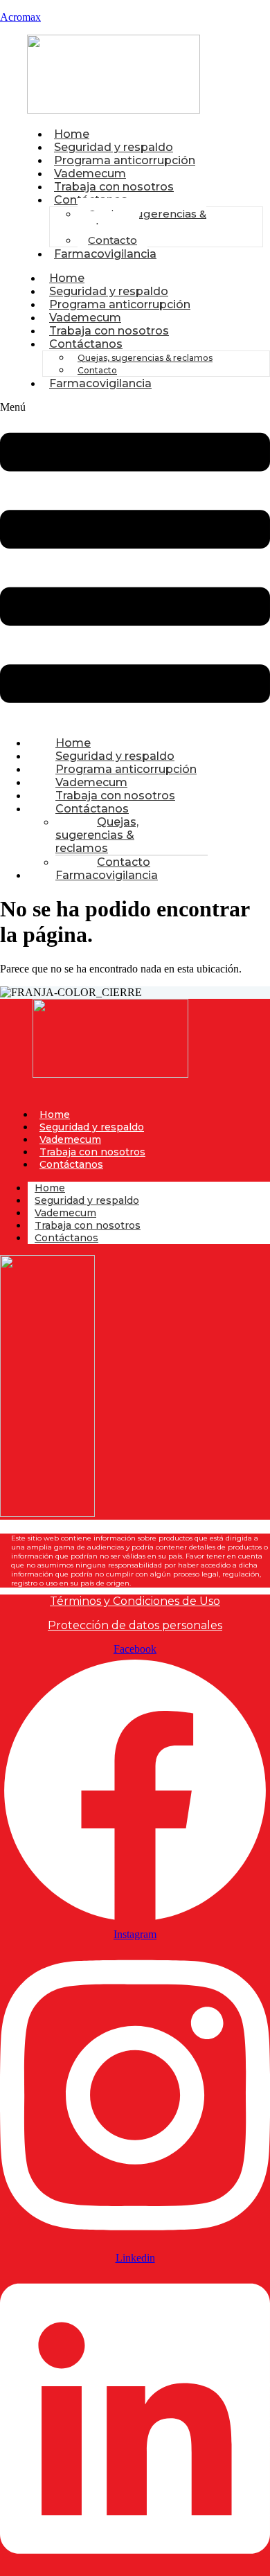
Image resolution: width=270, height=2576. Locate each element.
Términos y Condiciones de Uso (135, 1601)
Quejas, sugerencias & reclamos (142, 220)
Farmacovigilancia (105, 254)
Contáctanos (86, 344)
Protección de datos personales (135, 1625)
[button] (135, 563)
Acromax (20, 17)
